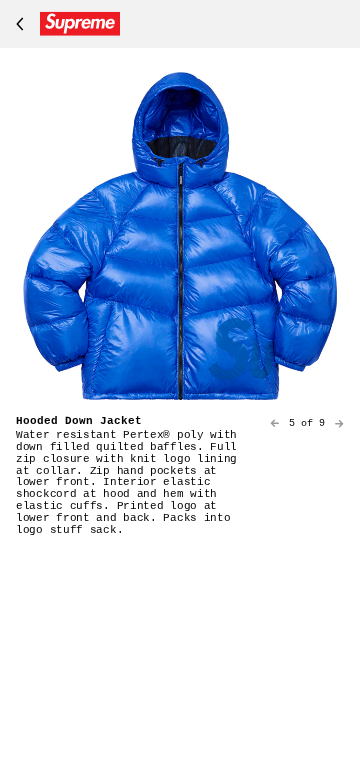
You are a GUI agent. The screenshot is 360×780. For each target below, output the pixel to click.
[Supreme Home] (64, 24)
